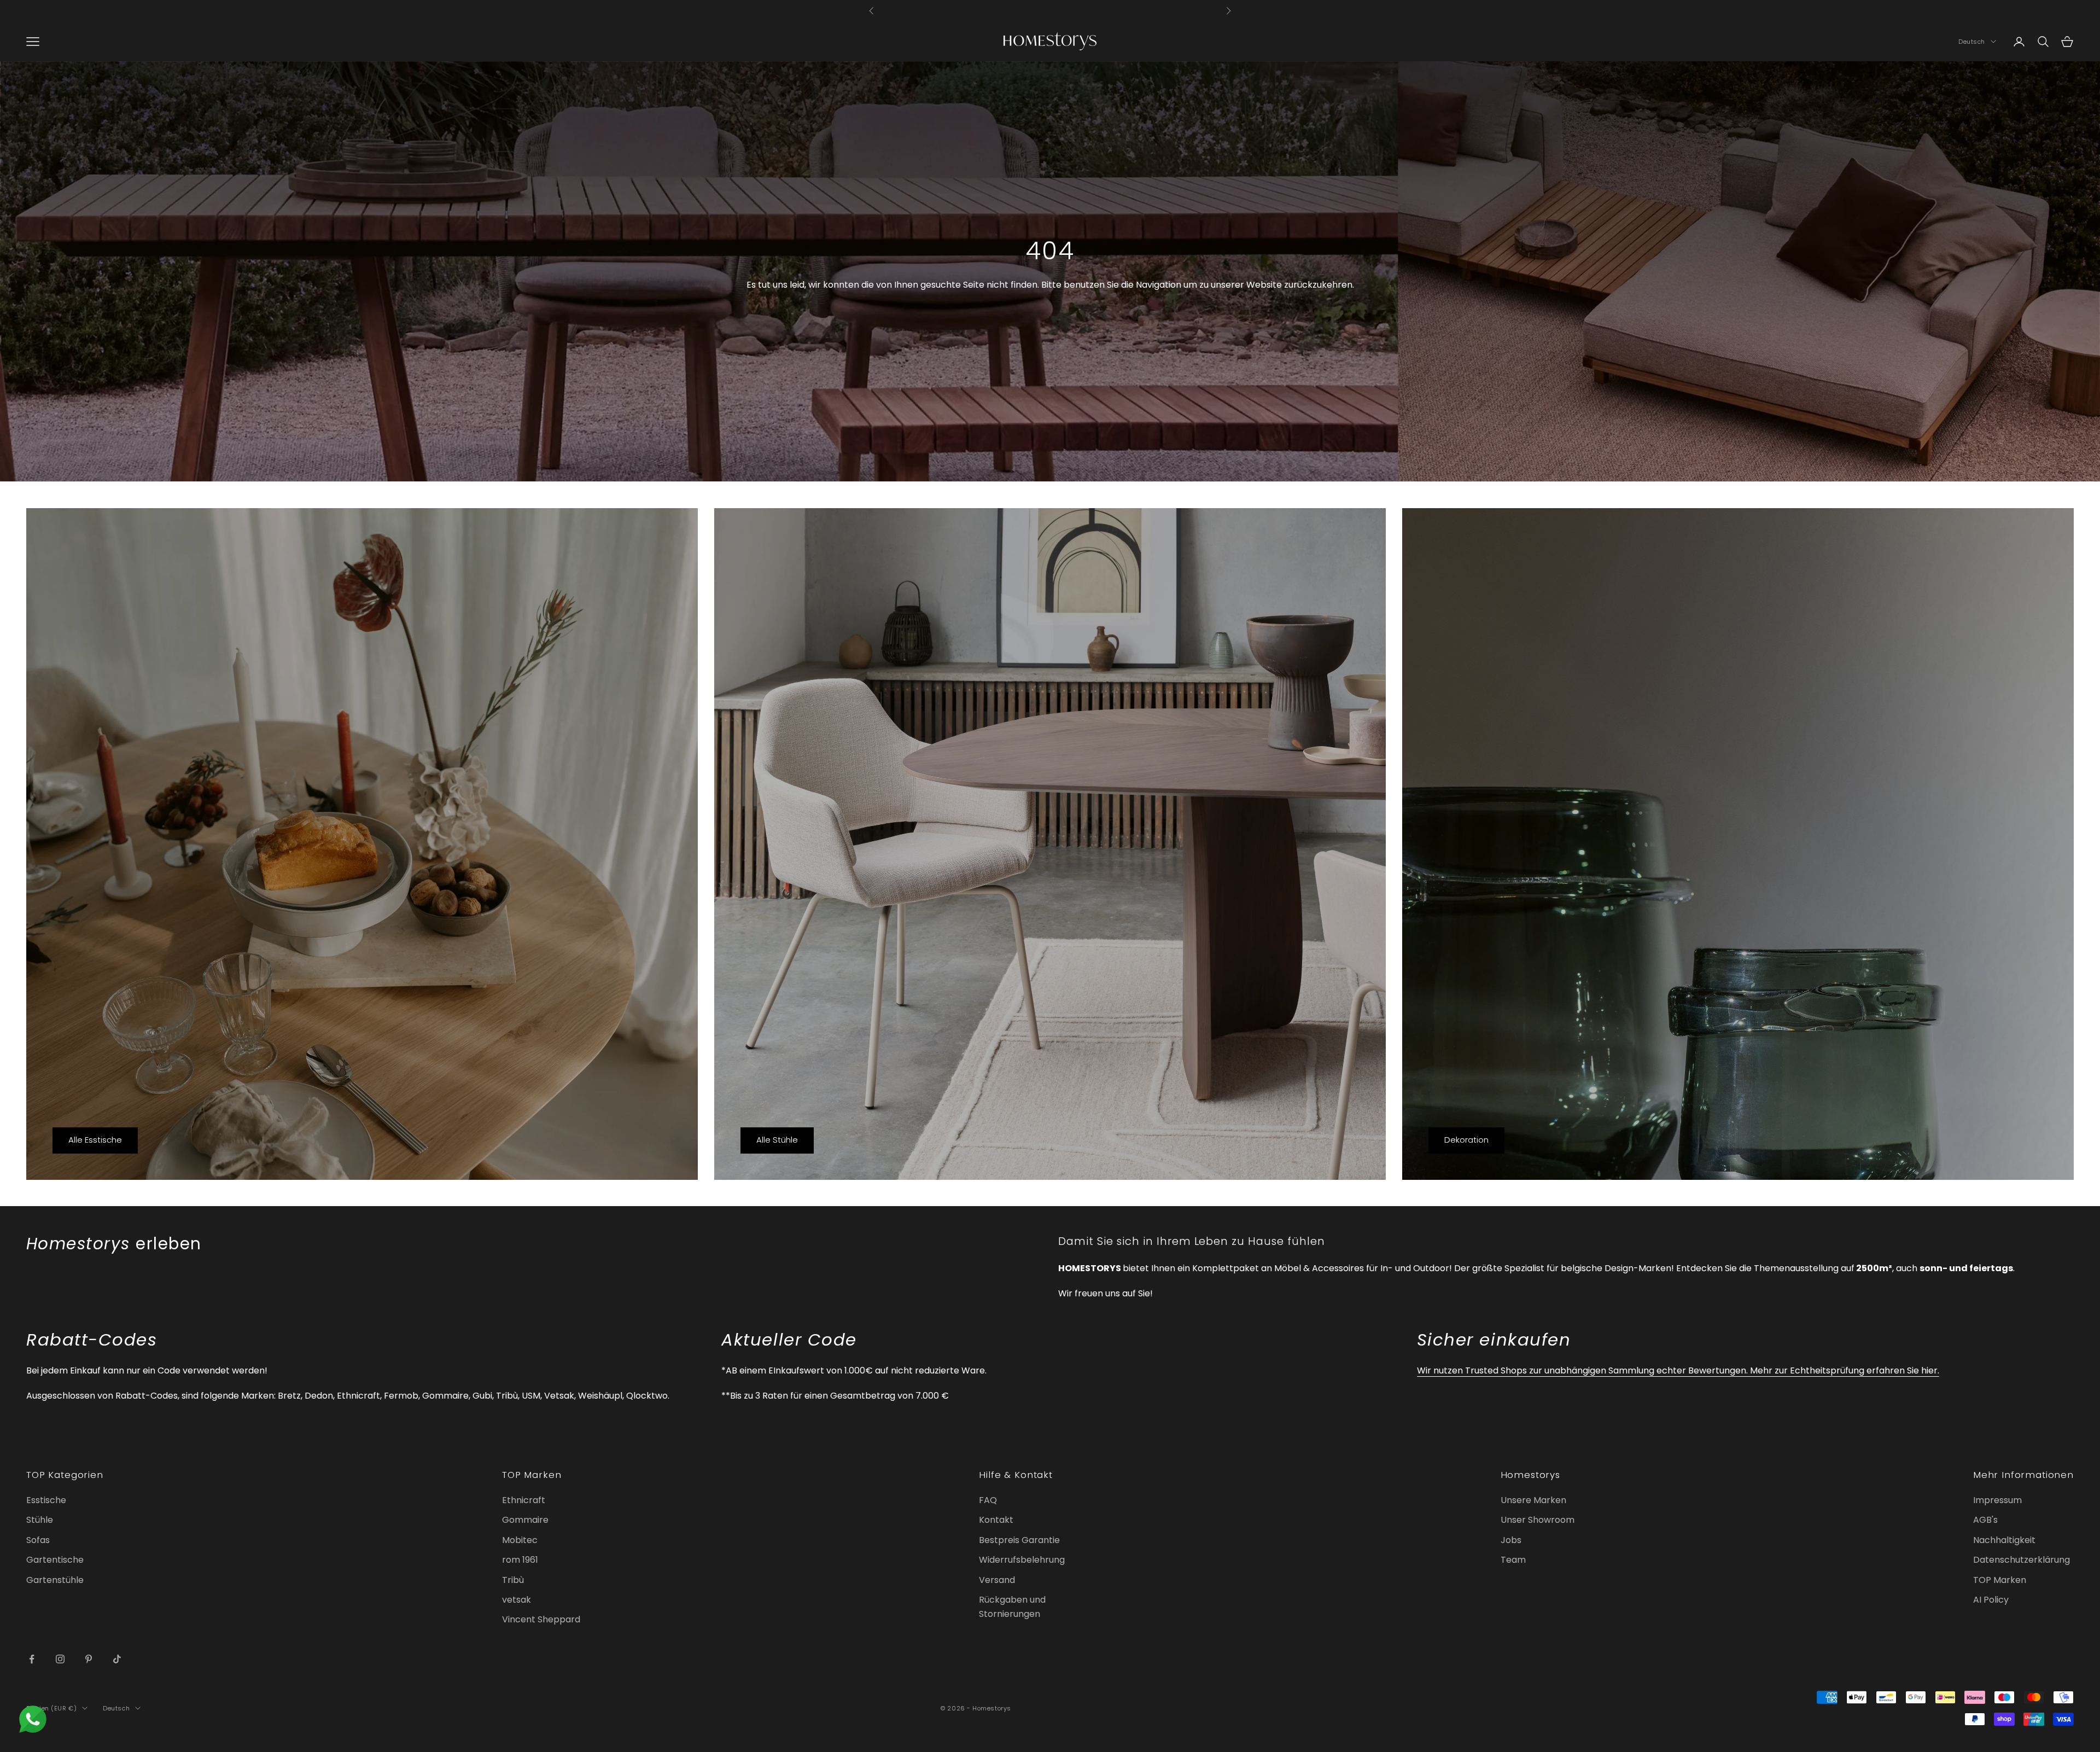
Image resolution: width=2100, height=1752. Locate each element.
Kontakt (996, 1520)
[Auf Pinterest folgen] (89, 1659)
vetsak (517, 1600)
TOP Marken (2000, 1580)
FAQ (988, 1500)
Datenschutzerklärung (2022, 1560)
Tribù (513, 1580)
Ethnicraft (524, 1500)
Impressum (1997, 1500)
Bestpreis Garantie (1019, 1540)
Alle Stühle (777, 1140)
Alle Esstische (95, 1140)
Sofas (38, 1540)
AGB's (1985, 1520)
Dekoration (1466, 1140)
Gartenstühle (55, 1580)
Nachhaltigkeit (2004, 1540)
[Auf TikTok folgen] (117, 1659)
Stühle (40, 1520)
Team (1513, 1560)
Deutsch (1972, 42)
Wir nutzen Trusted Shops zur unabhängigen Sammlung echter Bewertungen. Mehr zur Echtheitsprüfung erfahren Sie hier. (1678, 1370)
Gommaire (525, 1520)
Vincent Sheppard (541, 1619)
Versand (997, 1580)
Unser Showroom (1538, 1520)
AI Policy (1991, 1600)
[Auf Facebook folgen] (32, 1659)
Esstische (46, 1500)
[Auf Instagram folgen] (60, 1659)
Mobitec (520, 1540)
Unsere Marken (1533, 1500)
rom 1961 (520, 1560)
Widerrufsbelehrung (1022, 1560)
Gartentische (55, 1560)
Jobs (1511, 1540)
